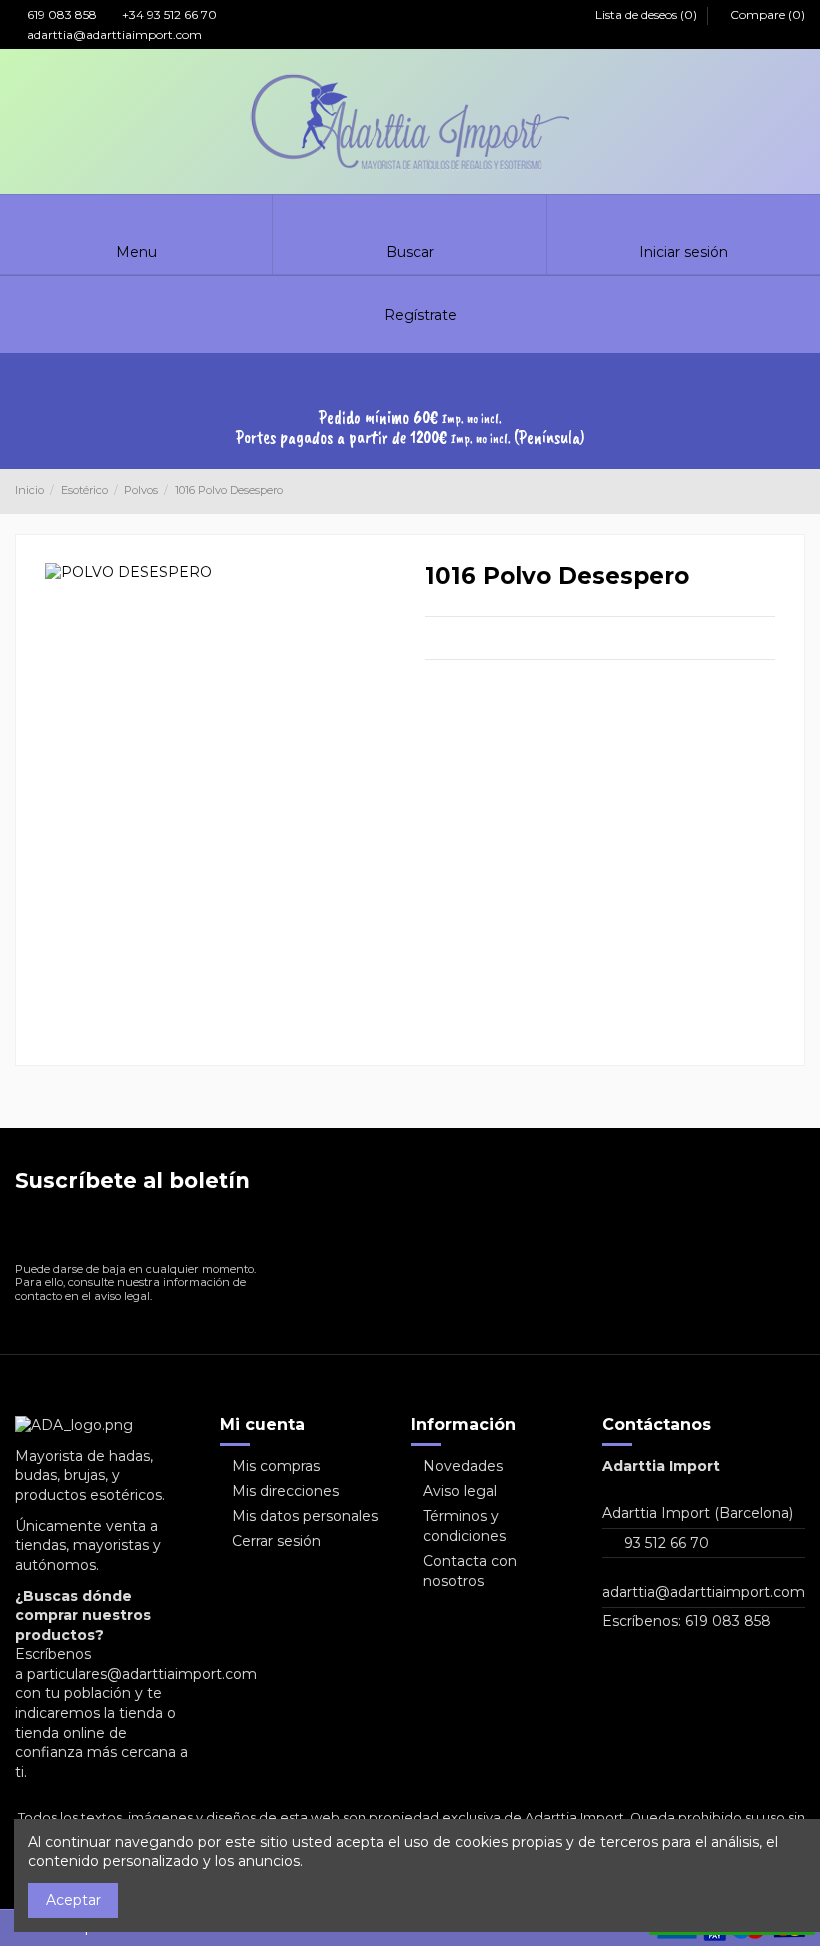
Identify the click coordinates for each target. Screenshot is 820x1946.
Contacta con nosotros (470, 1571)
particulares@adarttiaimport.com (142, 1674)
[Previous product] (778, 490)
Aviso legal (460, 1491)
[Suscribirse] (238, 1231)
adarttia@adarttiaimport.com (113, 34)
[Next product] (797, 490)
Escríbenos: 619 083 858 (686, 1621)
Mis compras (276, 1466)
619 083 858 (60, 14)
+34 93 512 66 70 (168, 14)
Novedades (463, 1466)
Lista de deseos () (646, 14)
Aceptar (73, 1900)
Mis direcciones (285, 1491)
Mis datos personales (305, 1516)
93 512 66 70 (666, 1543)
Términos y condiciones (464, 1526)
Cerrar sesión (276, 1541)
